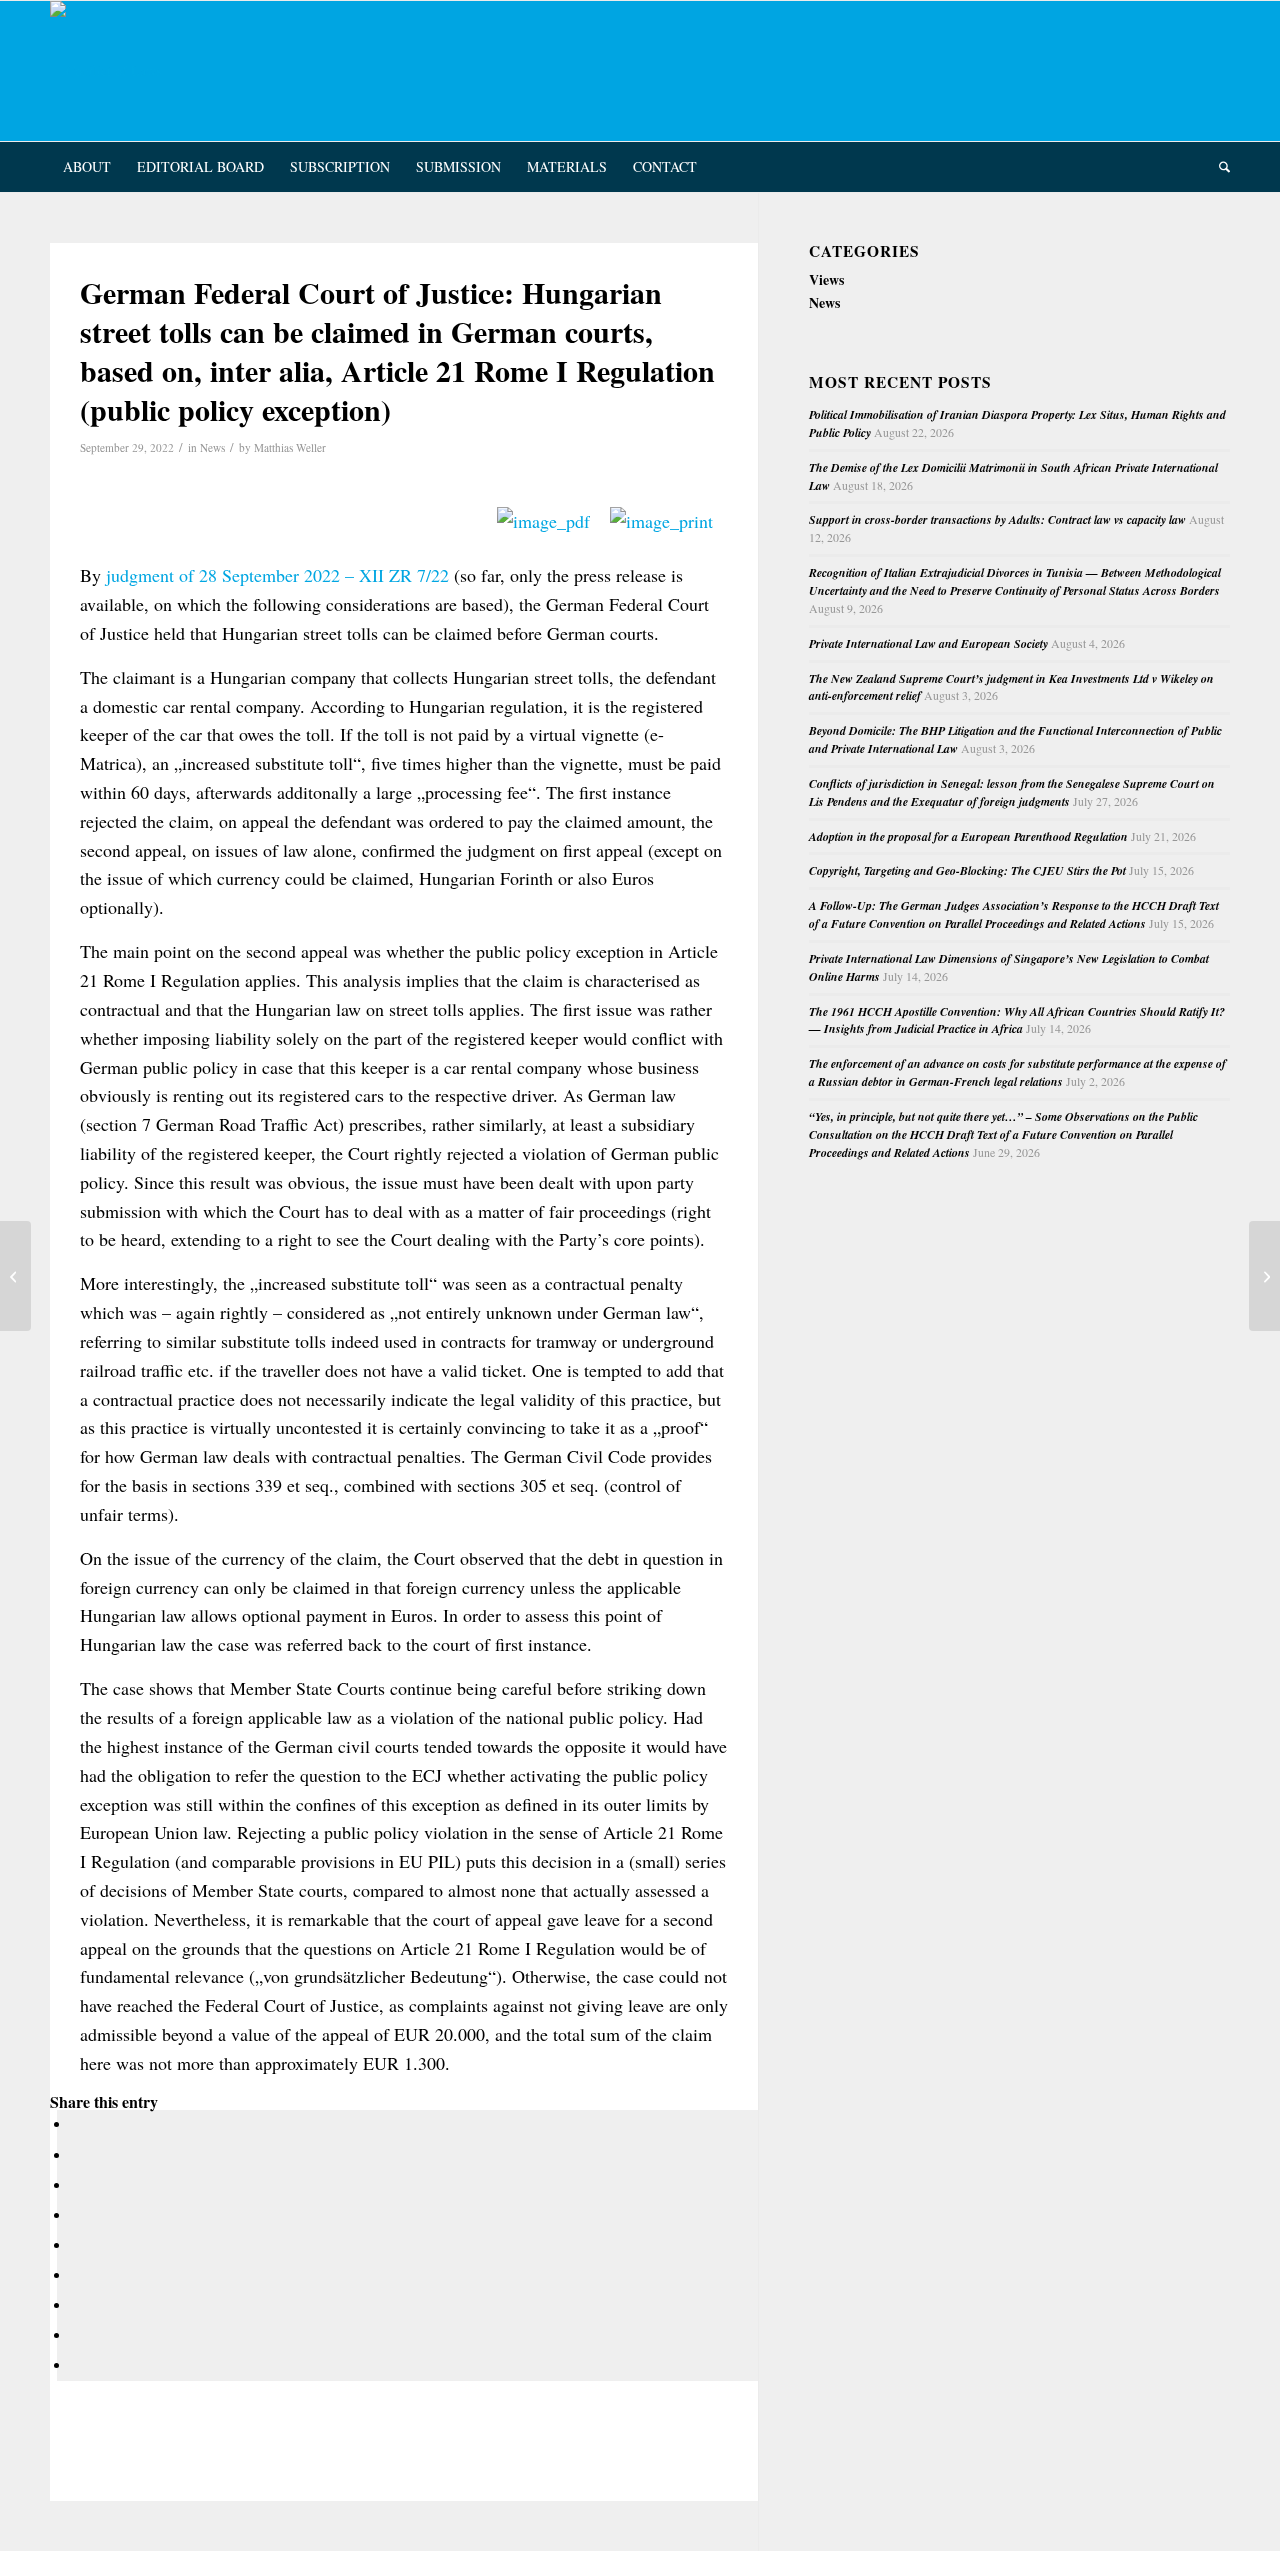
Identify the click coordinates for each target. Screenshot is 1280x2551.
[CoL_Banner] (105, 71)
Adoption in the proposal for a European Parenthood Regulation (968, 836)
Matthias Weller (290, 447)
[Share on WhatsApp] (76, 2185)
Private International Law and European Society (928, 643)
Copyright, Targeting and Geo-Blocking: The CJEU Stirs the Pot (967, 870)
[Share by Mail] (76, 2365)
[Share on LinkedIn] (76, 2245)
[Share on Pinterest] (76, 2215)
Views (826, 279)
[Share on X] (76, 2155)
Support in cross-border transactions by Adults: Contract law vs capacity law (997, 519)
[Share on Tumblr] (76, 2275)
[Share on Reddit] (76, 2335)
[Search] (1218, 167)
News (212, 447)
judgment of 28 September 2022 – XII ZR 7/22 (277, 575)
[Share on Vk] (76, 2305)
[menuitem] (87, 167)
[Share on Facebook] (76, 2124)
